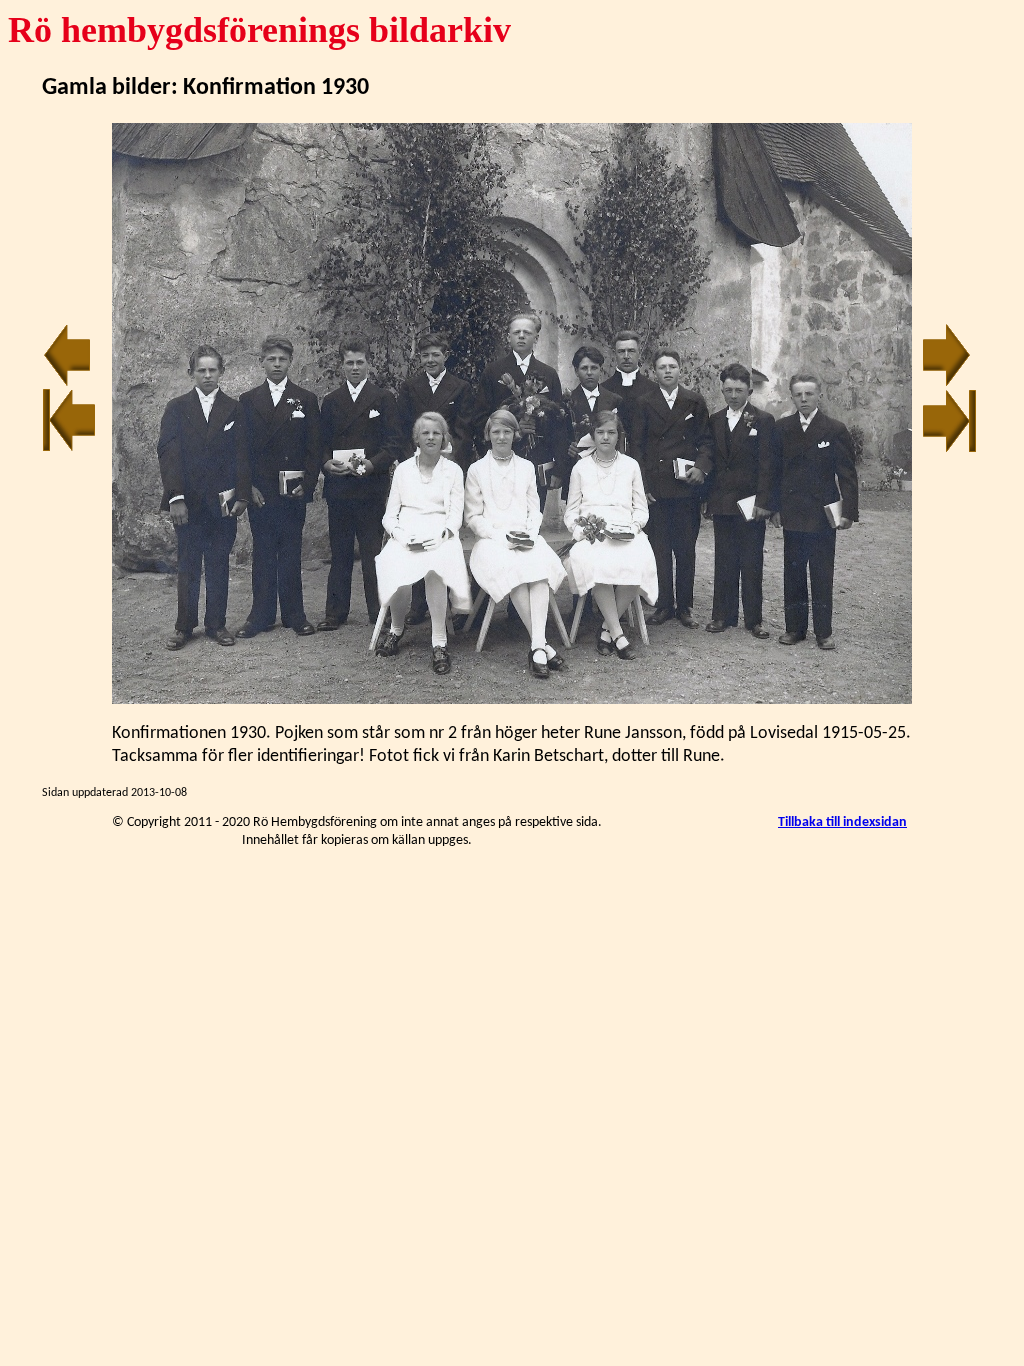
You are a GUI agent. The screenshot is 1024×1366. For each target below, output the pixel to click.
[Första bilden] (69, 448)
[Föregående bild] (67, 383)
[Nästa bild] (947, 383)
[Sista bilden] (949, 448)
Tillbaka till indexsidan (842, 822)
